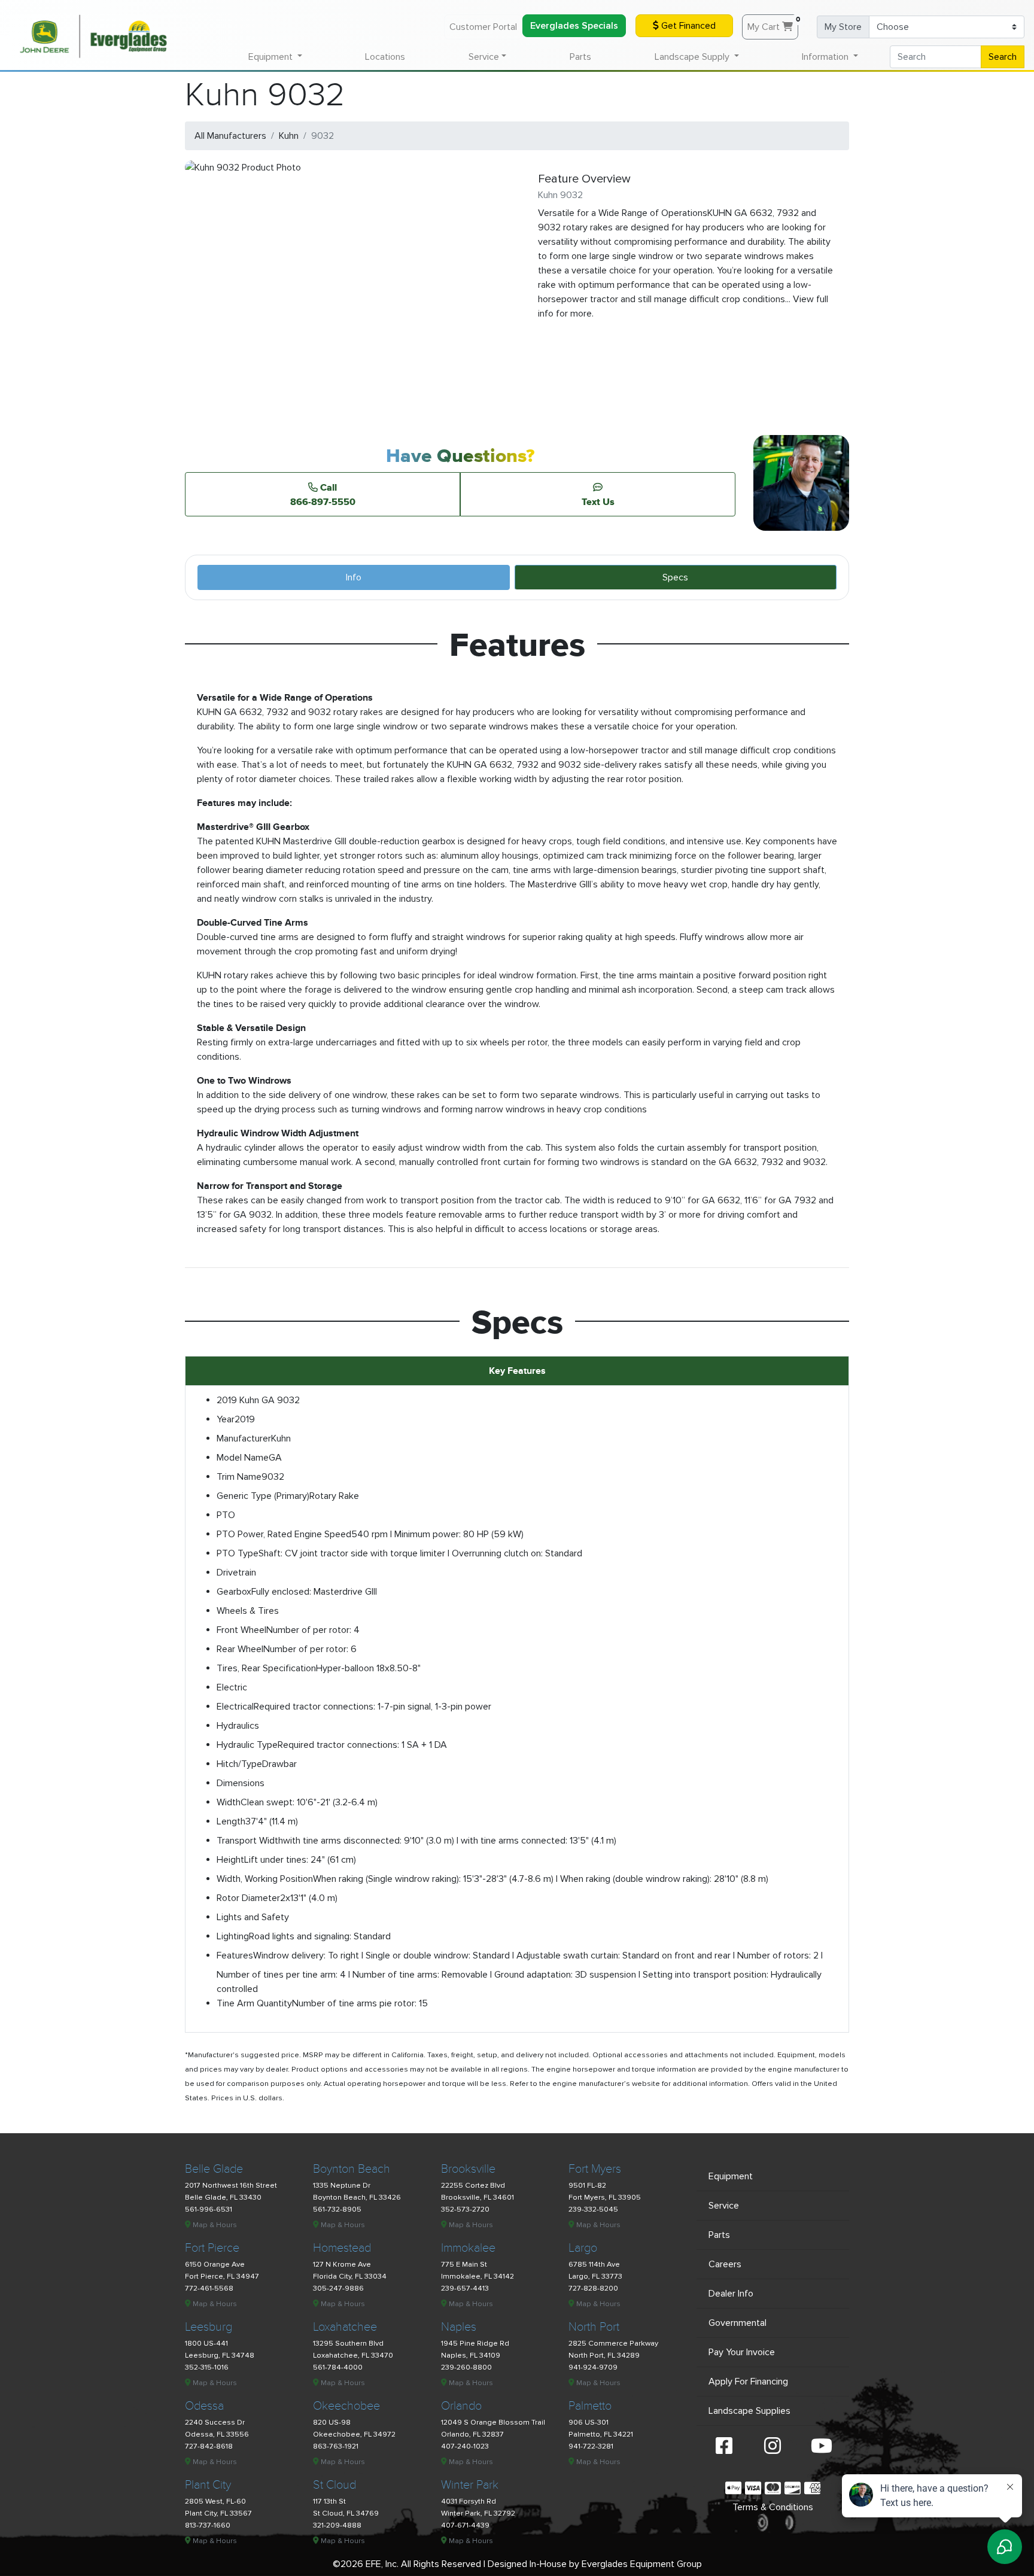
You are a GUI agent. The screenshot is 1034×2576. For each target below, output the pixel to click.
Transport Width (250, 1841)
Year (226, 1419)
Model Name (243, 1458)
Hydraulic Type (247, 1745)
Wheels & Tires (248, 1611)
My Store (843, 27)
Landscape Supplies (749, 2411)
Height (230, 1860)
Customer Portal (483, 27)
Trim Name (239, 1477)
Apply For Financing (748, 2382)
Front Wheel (241, 1630)
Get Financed (687, 26)
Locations (385, 57)
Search (1003, 57)
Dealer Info (731, 2294)
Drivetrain (236, 1573)
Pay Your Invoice (742, 2352)
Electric (232, 1687)
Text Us (598, 501)
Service (724, 2206)
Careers (725, 2264)
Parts (580, 57)
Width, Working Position (265, 1879)
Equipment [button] (272, 57)
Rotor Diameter (248, 1898)
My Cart (773, 24)
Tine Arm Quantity (254, 2003)
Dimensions (241, 1783)
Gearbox (234, 1592)
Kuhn (289, 136)
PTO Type (238, 1553)
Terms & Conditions (773, 2507)
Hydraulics (238, 1726)
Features (235, 1955)
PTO (226, 1515)
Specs (675, 577)
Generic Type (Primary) (263, 1496)
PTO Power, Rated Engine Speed (284, 1534)
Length (231, 1821)
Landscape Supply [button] (693, 57)
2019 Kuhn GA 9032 (258, 1400)
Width (229, 1802)
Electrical (235, 1707)
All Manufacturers (230, 136)
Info (354, 577)
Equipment (731, 2176)
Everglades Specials (574, 26)
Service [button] (484, 57)
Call (323, 494)
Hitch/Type (239, 1764)
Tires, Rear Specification (266, 1668)
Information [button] (826, 57)
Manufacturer (244, 1438)
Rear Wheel (240, 1649)
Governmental (738, 2323)
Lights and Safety (253, 1917)
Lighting (233, 1936)
